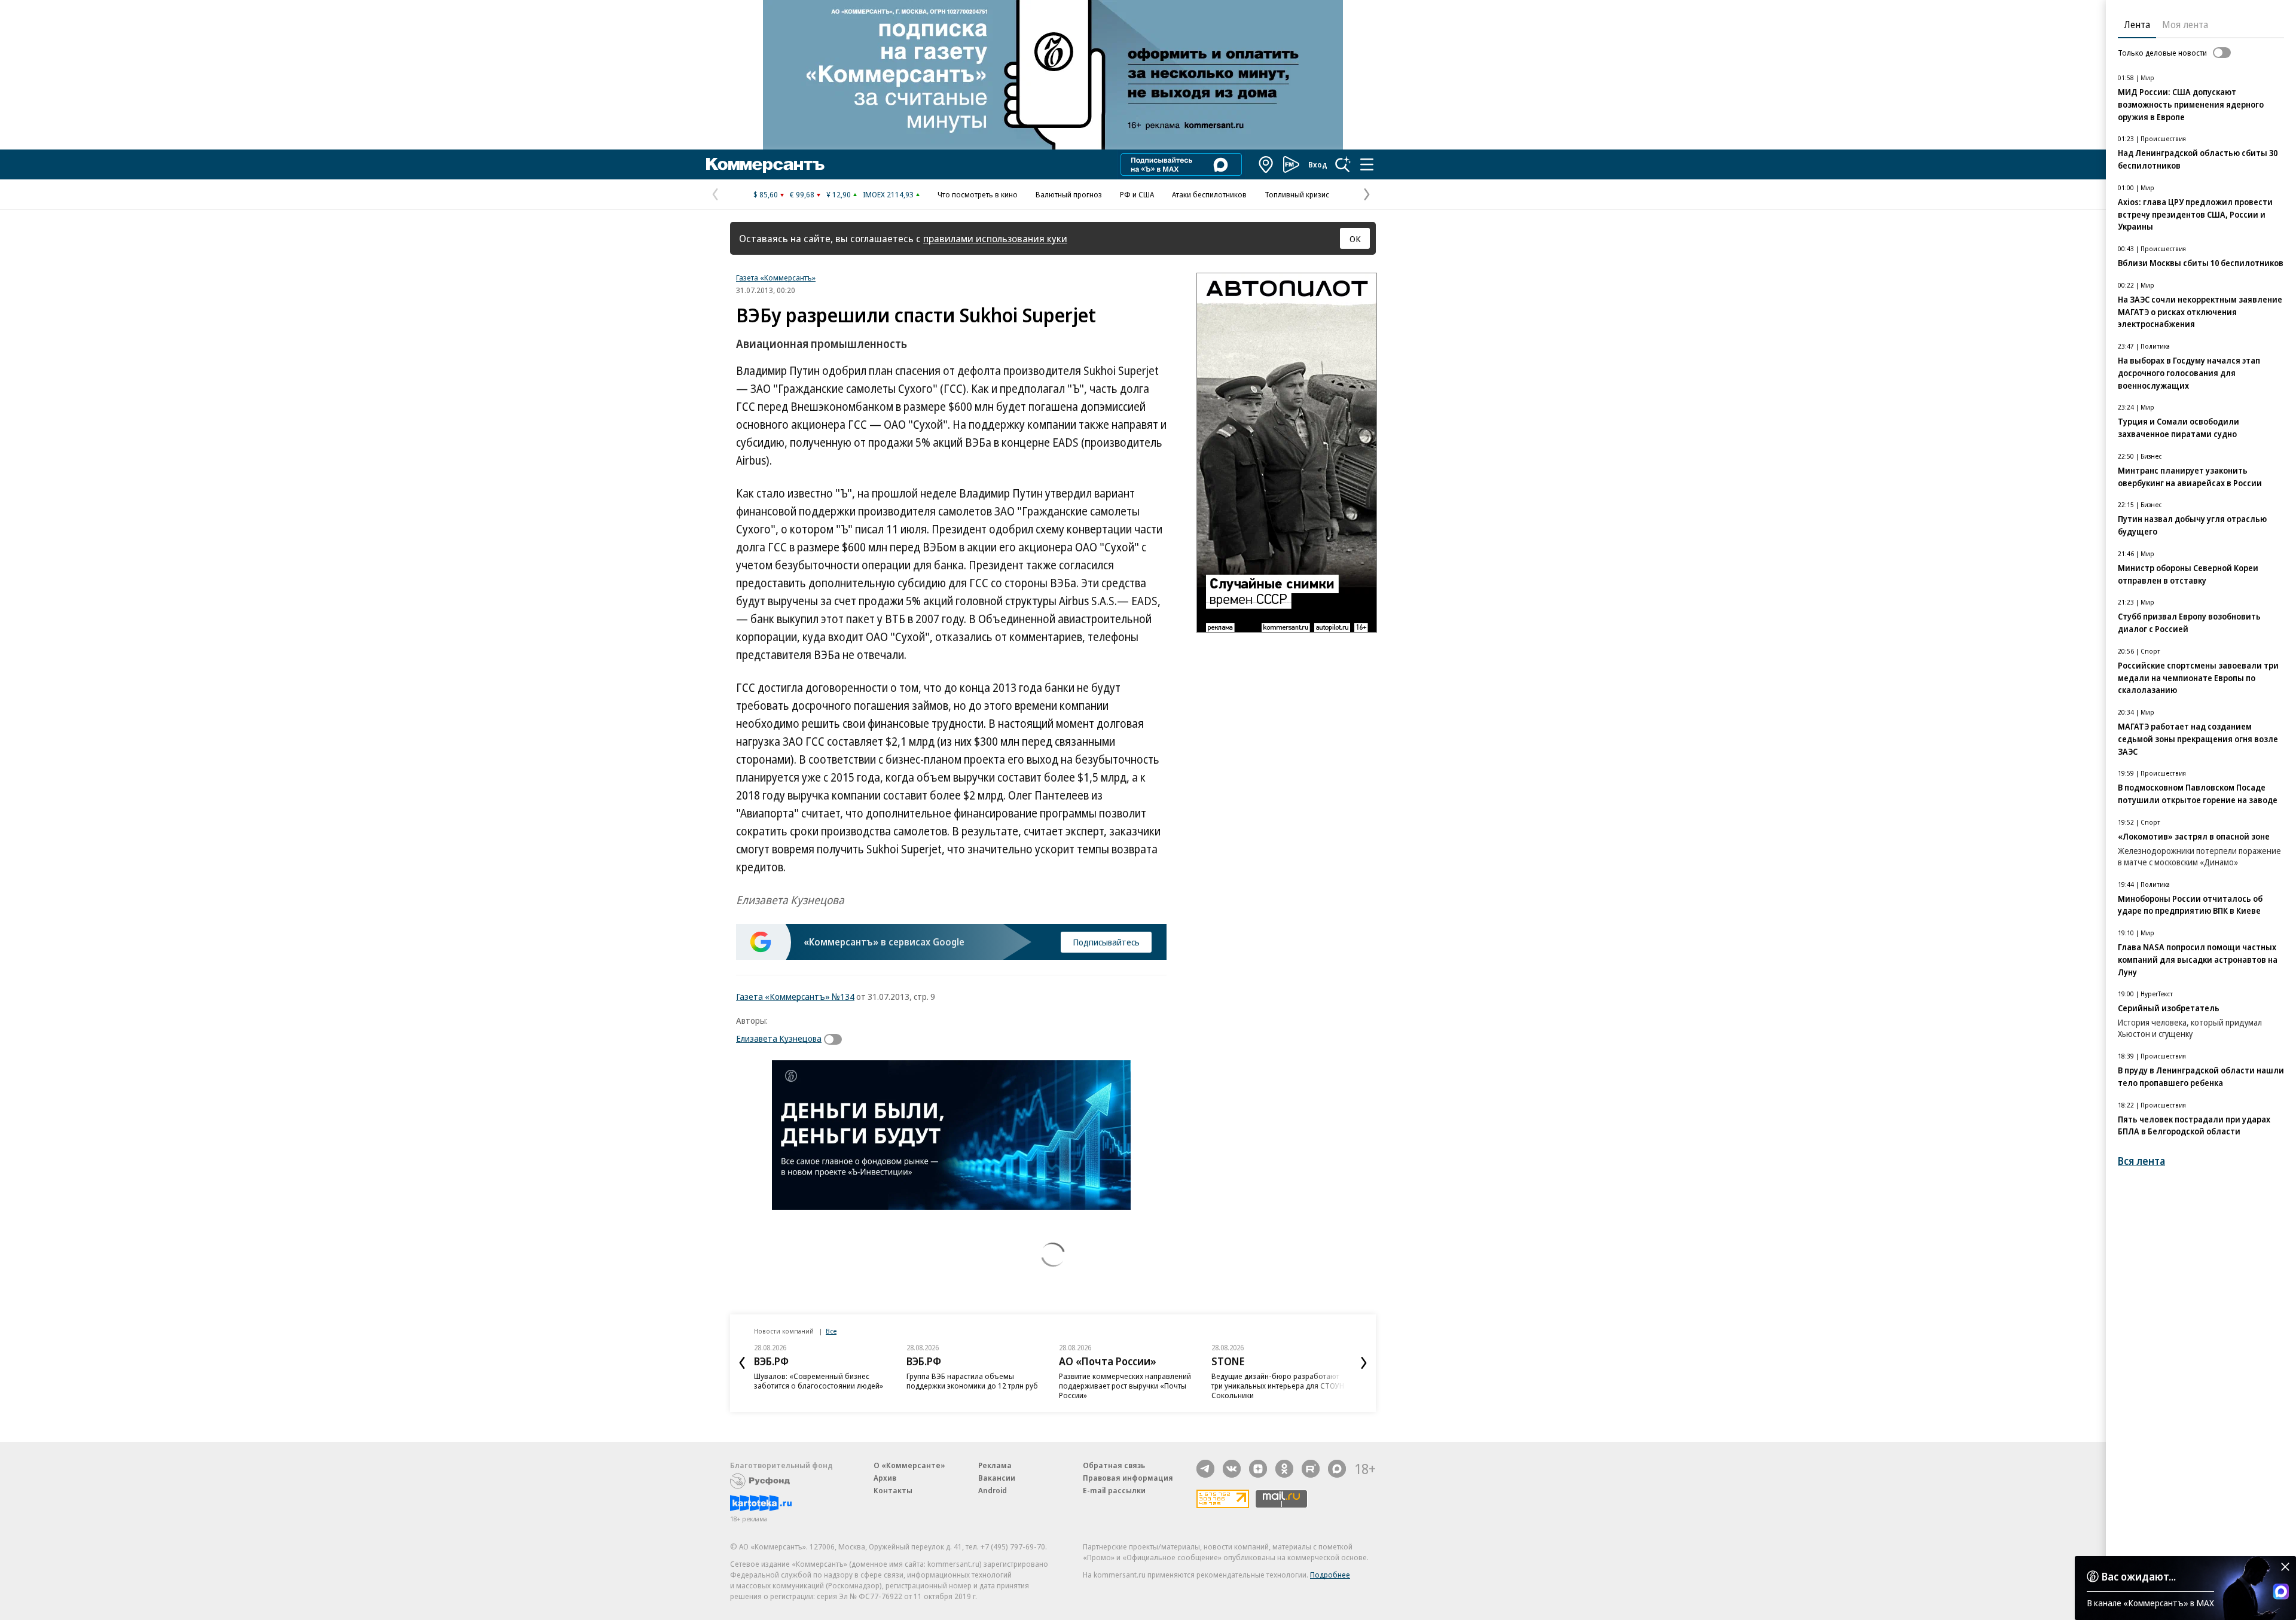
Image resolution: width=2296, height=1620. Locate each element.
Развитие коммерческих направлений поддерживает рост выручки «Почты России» (1125, 1386)
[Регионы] (1266, 164)
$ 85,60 (766, 194)
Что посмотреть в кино (978, 194)
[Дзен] (1258, 1469)
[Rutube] (1311, 1469)
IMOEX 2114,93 (888, 194)
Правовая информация (1128, 1478)
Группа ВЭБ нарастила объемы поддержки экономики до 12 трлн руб (972, 1381)
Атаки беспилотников (1209, 194)
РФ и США (1137, 194)
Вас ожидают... (2139, 1576)
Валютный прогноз (1069, 194)
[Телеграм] (1205, 1469)
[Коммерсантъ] (765, 164)
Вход (1318, 164)
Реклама (995, 1465)
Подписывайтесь (1106, 942)
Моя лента (2185, 25)
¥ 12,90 (839, 194)
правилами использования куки (995, 238)
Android (993, 1490)
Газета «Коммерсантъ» (776, 277)
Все (831, 1331)
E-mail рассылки (1114, 1490)
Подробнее (1330, 1575)
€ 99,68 (802, 194)
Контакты (893, 1490)
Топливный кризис (1297, 194)
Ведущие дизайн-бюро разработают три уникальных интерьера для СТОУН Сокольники (1278, 1386)
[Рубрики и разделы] (1367, 164)
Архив (885, 1478)
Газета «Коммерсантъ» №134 (795, 996)
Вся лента (2141, 1161)
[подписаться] (836, 1039)
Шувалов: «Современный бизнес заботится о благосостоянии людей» (819, 1381)
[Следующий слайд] (1364, 1363)
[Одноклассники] (1284, 1469)
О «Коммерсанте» (909, 1465)
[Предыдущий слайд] (742, 1363)
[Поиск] (1343, 164)
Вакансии (997, 1478)
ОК (1355, 239)
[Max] (1337, 1469)
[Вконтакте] (1232, 1469)
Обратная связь (1114, 1465)
